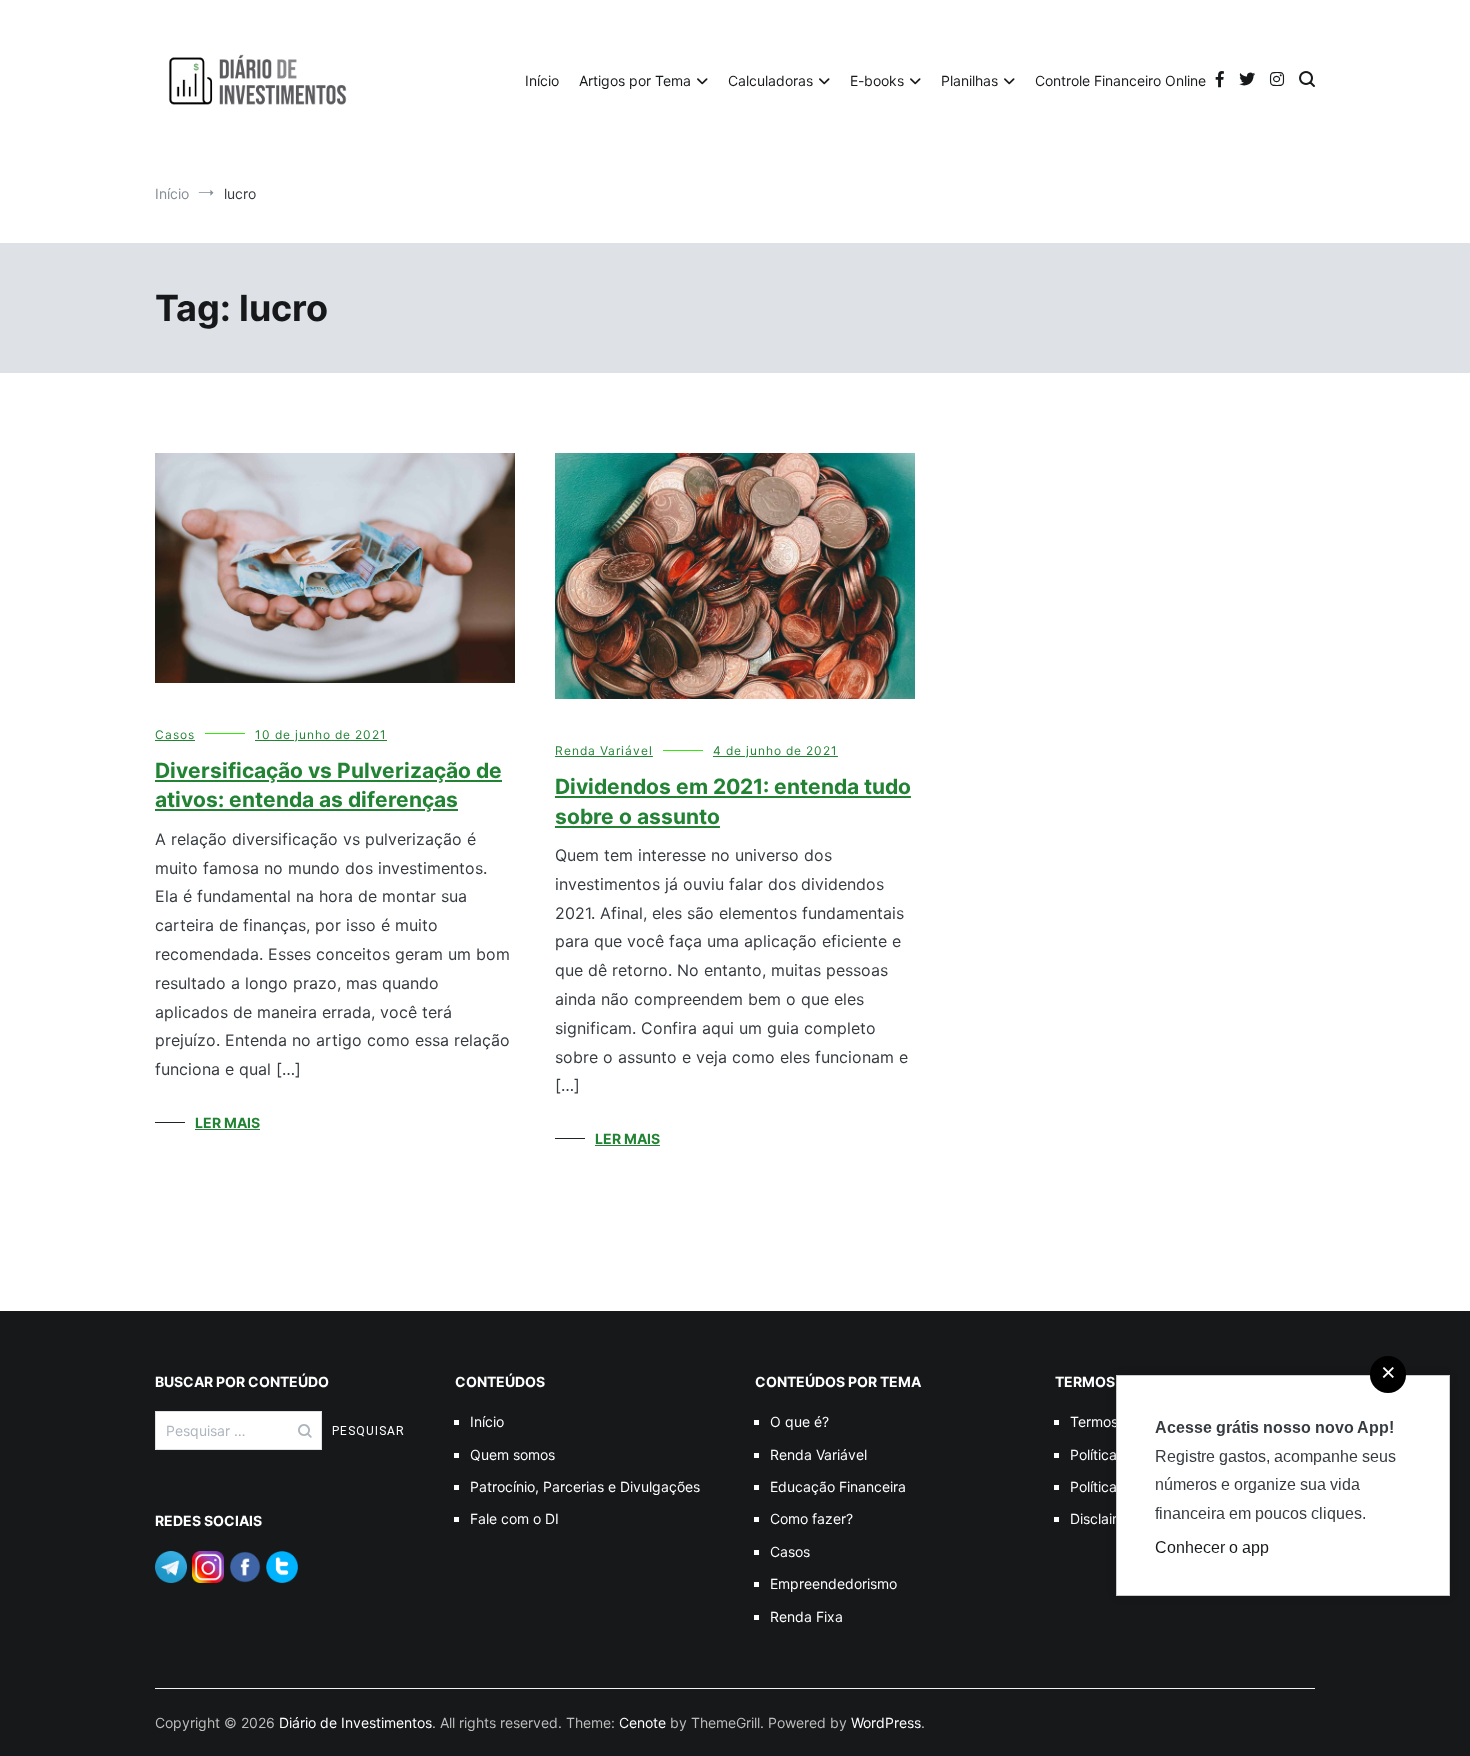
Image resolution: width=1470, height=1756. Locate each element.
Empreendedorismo (833, 1583)
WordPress (886, 1722)
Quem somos (512, 1454)
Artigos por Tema (635, 80)
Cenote (642, 1722)
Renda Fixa (806, 1616)
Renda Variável (604, 750)
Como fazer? (811, 1518)
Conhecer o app (1212, 1547)
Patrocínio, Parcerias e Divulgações (585, 1486)
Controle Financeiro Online (1120, 80)
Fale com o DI (514, 1518)
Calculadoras (770, 80)
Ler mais (227, 1122)
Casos (175, 734)
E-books (877, 80)
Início (542, 80)
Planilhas (969, 80)
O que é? (799, 1421)
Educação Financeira (838, 1486)
